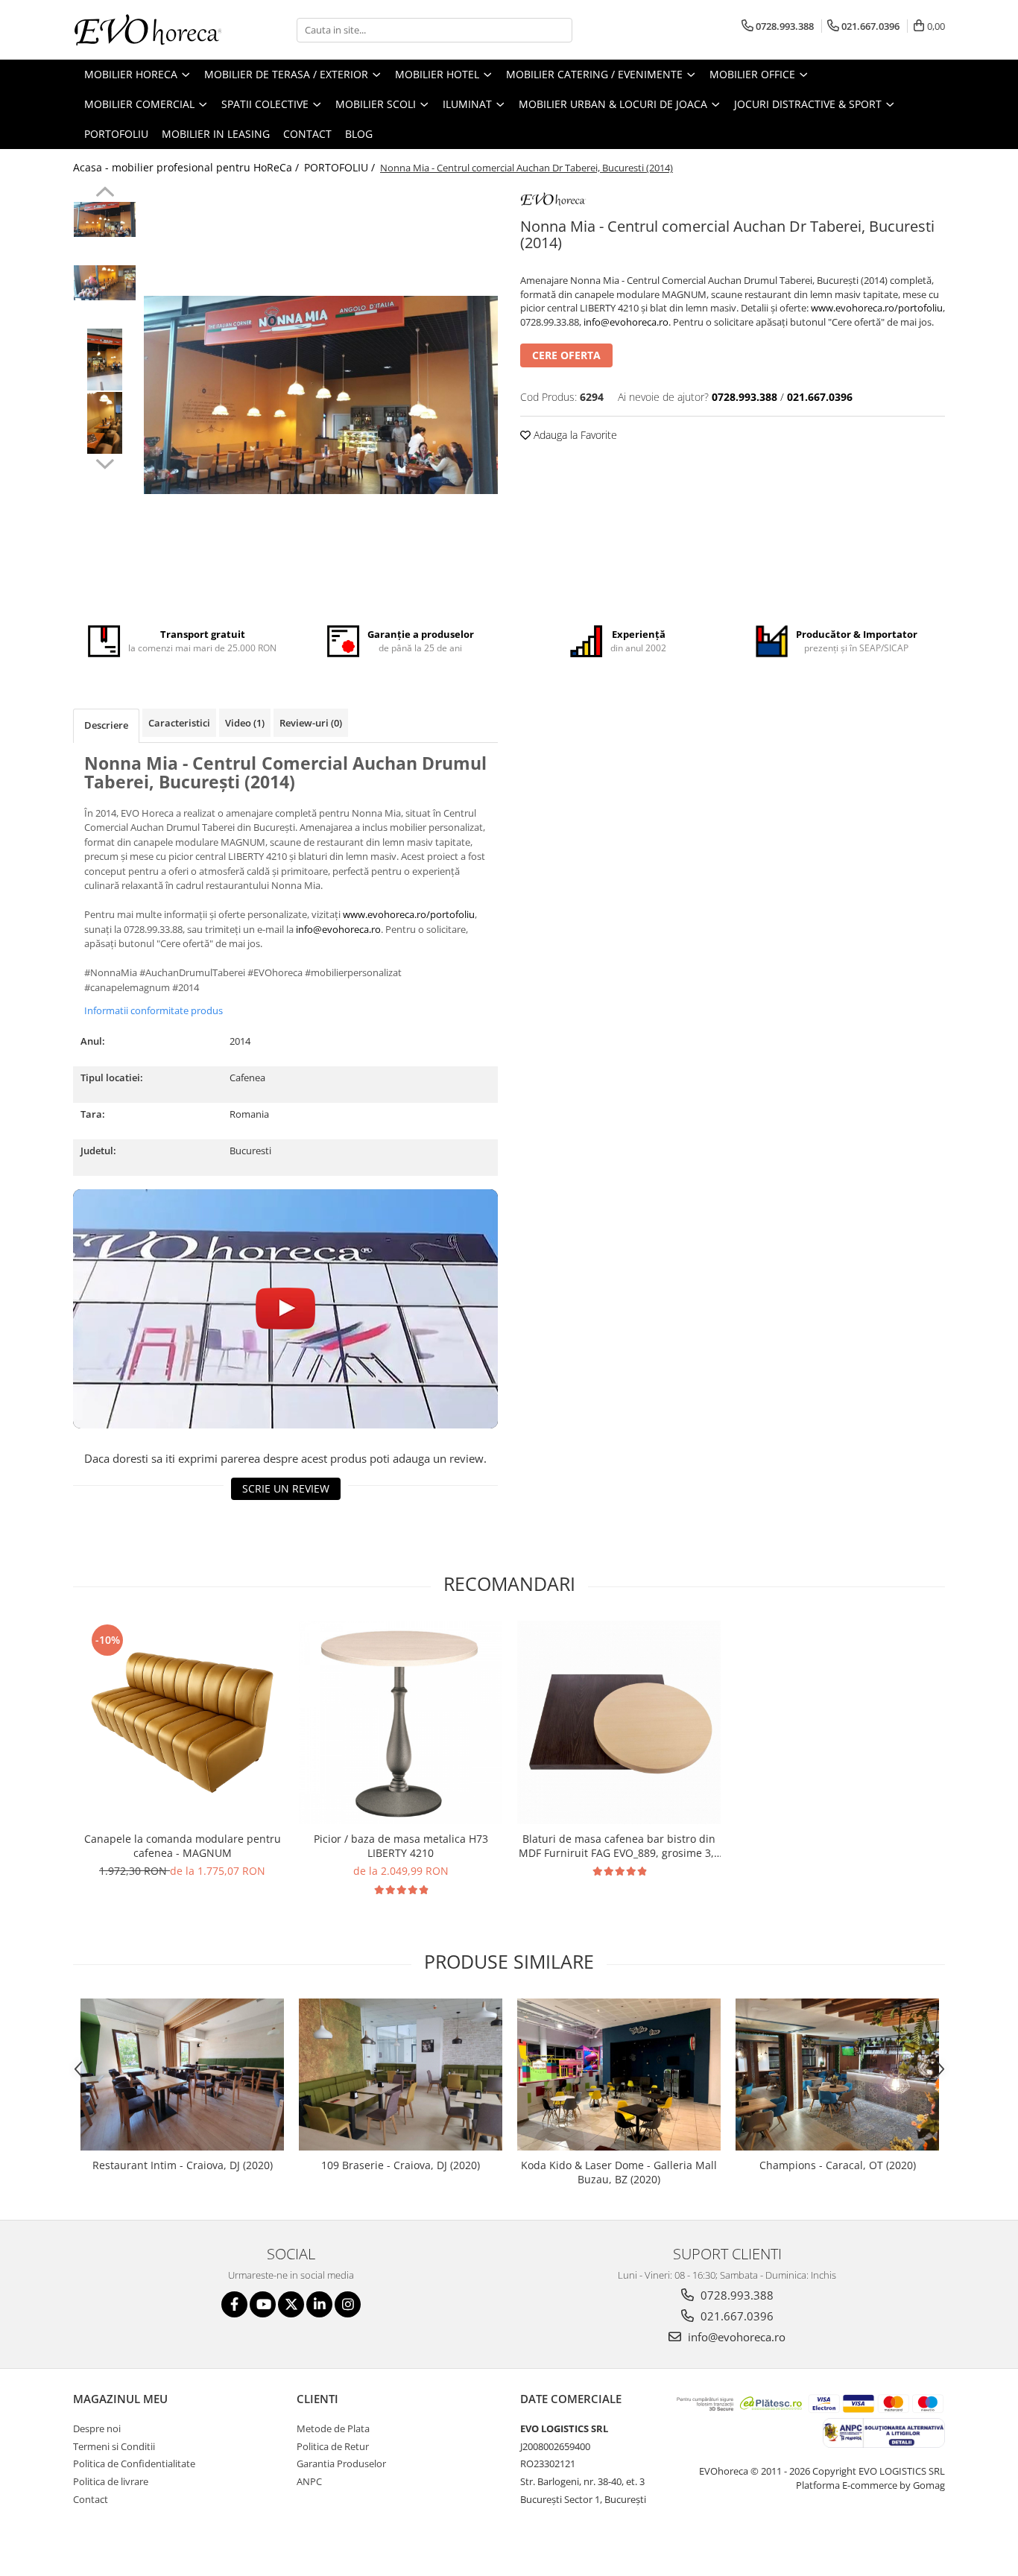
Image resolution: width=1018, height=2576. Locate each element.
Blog (359, 134)
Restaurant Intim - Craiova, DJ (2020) (183, 2165)
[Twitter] (291, 2304)
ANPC (309, 2481)
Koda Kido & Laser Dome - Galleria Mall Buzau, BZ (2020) (619, 2172)
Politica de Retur (333, 2446)
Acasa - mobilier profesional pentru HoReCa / (187, 167)
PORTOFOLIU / (341, 167)
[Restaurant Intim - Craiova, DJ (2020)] (182, 2075)
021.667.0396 (736, 2316)
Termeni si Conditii (114, 2446)
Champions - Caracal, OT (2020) (838, 2165)
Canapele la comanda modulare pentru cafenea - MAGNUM (183, 1846)
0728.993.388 (736, 2295)
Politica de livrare (111, 2481)
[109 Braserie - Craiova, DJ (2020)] (401, 2075)
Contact (307, 134)
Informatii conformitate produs (154, 1010)
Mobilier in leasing (216, 134)
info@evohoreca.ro (626, 322)
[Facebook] (234, 2304)
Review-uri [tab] (311, 723)
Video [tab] (245, 723)
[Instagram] (348, 2304)
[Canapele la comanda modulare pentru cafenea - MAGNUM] (182, 1722)
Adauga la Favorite (574, 435)
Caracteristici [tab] (179, 723)
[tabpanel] (321, 395)
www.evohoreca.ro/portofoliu (877, 308)
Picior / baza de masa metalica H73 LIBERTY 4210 (401, 1846)
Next (105, 462)
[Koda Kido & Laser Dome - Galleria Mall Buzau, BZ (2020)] (619, 2075)
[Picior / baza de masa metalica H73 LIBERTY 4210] (401, 1722)
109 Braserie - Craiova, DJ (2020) (401, 2165)
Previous (105, 194)
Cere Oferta (566, 355)
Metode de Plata (333, 2428)
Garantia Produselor (341, 2463)
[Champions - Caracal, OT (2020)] (837, 2075)
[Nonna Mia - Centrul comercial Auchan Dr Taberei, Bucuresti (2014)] (321, 395)
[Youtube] (263, 2304)
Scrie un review (286, 1488)
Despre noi (97, 2428)
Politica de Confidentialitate (134, 2463)
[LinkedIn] (319, 2304)
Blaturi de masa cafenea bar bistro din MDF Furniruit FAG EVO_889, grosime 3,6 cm (619, 1846)
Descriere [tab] (106, 725)
